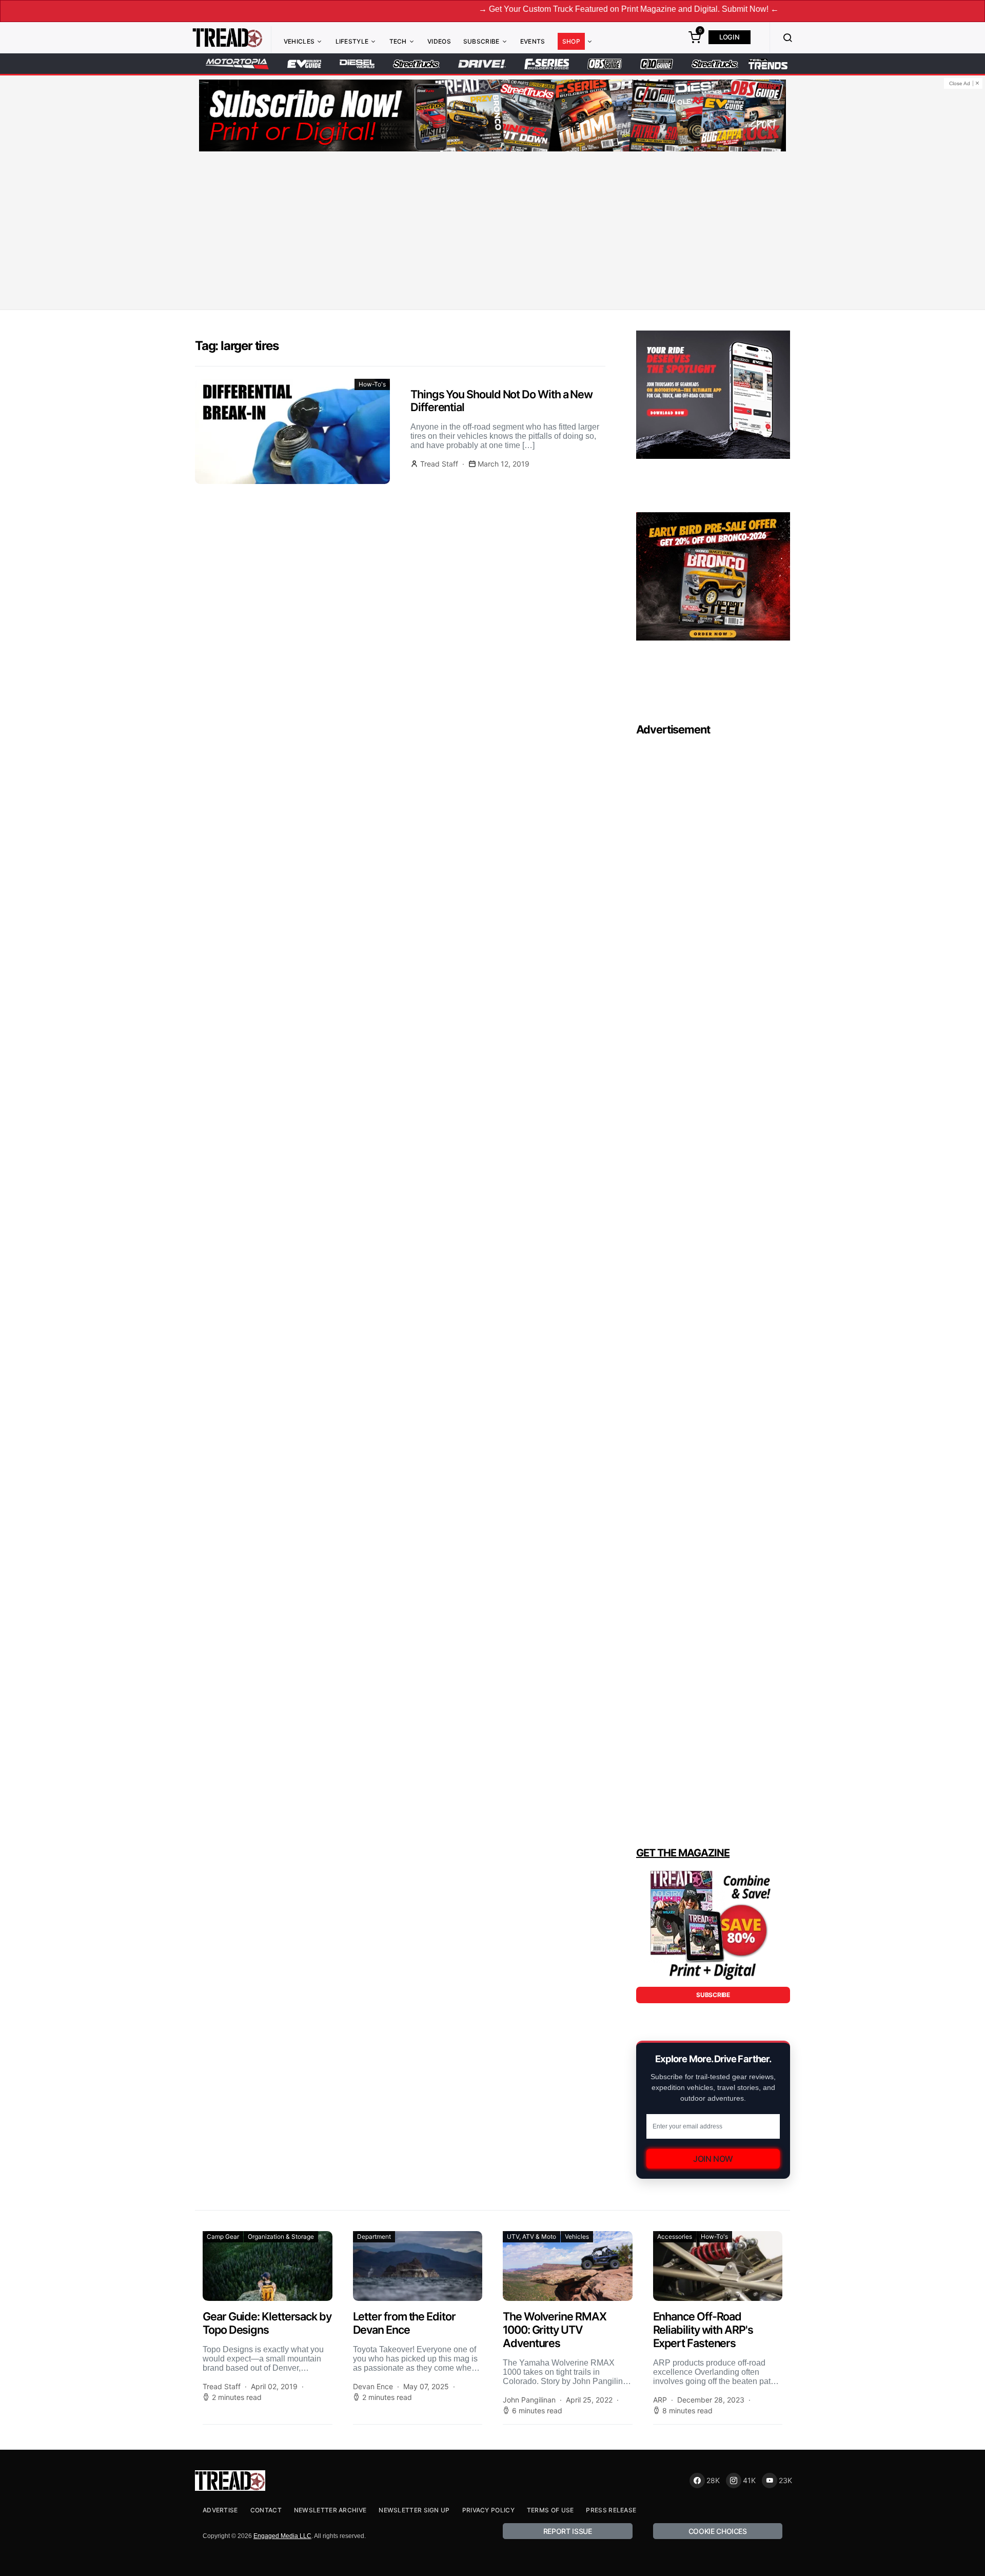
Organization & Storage (281, 2236)
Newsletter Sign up (414, 2510)
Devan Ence (373, 2386)
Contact (266, 2510)
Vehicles (299, 41)
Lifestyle (352, 41)
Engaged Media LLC (282, 2536)
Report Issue (568, 2531)
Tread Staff (439, 464)
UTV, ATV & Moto (531, 2236)
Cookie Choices (718, 2531)
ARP (660, 2400)
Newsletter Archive (330, 2510)
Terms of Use (550, 2510)
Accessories (675, 2236)
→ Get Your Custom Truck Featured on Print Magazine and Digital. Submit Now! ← (539, 9)
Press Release (611, 2510)
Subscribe (481, 41)
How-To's (372, 384)
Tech (398, 41)
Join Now (713, 2159)
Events (533, 41)
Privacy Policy (488, 2510)
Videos (439, 41)
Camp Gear (223, 2236)
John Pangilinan (529, 2400)
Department (374, 2236)
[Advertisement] (493, 233)
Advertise (220, 2510)
